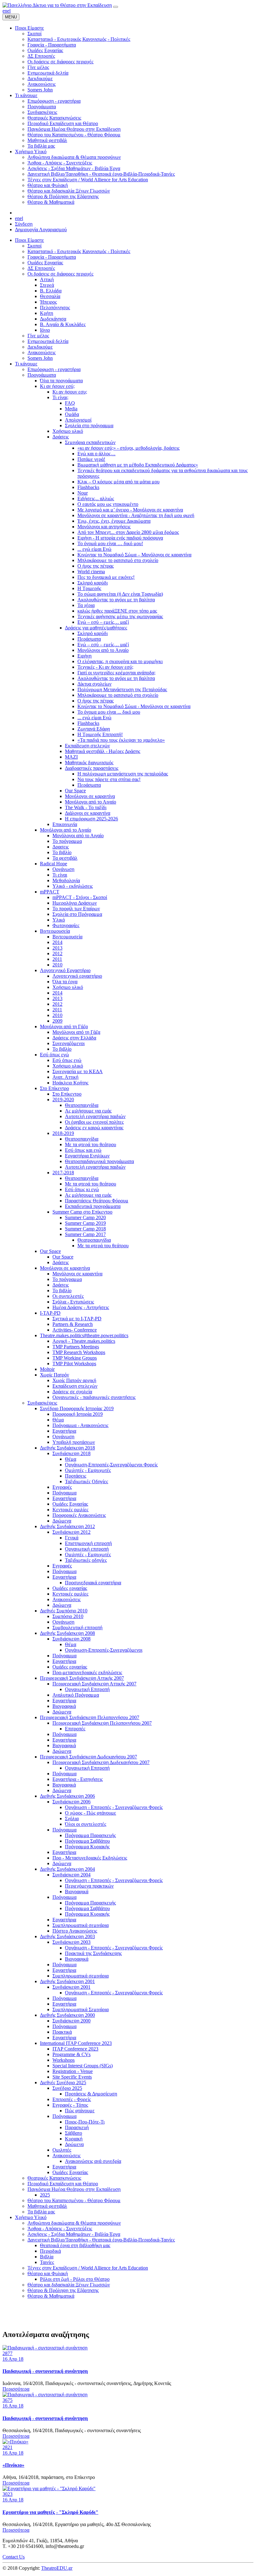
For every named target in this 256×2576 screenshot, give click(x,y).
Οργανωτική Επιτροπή (87, 1689)
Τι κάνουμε (26, 364)
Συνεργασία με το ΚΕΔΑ (78, 1071)
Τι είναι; (60, 397)
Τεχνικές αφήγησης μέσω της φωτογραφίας (120, 616)
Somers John (40, 358)
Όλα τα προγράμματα (61, 381)
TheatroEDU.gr (57, 2568)
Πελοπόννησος (55, 308)
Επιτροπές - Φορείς (72, 2099)
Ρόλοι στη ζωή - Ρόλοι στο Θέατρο (75, 2279)
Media (71, 409)
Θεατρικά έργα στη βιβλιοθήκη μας (75, 2245)
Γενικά (72, 1538)
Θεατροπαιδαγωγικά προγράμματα (99, 1161)
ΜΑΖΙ (71, 757)
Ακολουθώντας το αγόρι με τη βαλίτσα (116, 600)
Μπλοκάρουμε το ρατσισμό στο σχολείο (118, 560)
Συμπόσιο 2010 (68, 1616)
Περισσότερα (16, 2389)
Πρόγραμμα (64, 1493)
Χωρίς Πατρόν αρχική (74, 1380)
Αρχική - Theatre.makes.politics (84, 1341)
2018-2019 (63, 1133)
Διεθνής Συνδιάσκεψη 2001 (67, 1981)
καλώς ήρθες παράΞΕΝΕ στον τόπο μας (117, 611)
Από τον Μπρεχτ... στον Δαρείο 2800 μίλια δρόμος (128, 532)
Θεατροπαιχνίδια (82, 1105)
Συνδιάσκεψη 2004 (71, 1875)
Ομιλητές (62, 2150)
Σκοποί (34, 246)
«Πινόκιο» (13, 2465)
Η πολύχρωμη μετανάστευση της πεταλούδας (123, 774)
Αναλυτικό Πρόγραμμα (76, 1695)
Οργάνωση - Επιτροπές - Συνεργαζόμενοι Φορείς (114, 1807)
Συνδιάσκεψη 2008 (71, 1639)
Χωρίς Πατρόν (54, 1375)
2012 (57, 953)
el (9, 11)
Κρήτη (47, 313)
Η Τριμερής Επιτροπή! (100, 734)
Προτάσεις (76, 1476)
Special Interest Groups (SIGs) (83, 2066)
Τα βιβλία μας (41, 2212)
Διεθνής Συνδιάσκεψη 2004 (67, 1869)
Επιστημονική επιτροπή (88, 1543)
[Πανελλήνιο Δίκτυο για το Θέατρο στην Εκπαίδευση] (57, 5)
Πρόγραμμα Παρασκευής (90, 1835)
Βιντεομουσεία (55, 931)
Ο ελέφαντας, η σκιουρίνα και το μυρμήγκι (120, 661)
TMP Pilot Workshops (74, 1364)
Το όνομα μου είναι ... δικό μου (109, 712)
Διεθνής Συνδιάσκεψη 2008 (67, 1633)
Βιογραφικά (64, 1706)
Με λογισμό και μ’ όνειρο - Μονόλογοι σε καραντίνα (130, 510)
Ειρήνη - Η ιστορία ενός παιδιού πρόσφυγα (120, 538)
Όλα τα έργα (65, 982)
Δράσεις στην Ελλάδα (74, 1038)
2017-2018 (63, 1173)
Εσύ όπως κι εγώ (82, 1189)
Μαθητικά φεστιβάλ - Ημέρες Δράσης (103, 751)
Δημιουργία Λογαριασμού (41, 230)
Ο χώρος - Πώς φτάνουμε (91, 1813)
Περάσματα (89, 639)
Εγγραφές (62, 1487)
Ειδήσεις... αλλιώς (96, 499)
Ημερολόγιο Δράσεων (75, 903)
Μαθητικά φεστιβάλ (47, 2206)
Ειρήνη (84, 656)
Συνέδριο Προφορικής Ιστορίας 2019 (77, 1408)
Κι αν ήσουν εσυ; (70, 392)
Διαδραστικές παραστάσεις (92, 768)
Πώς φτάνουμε (80, 2111)
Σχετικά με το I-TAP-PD (77, 1319)
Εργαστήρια (64, 1431)
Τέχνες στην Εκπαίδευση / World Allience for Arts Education (88, 2268)
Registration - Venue (73, 2071)
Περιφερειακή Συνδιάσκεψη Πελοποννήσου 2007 (90, 1717)
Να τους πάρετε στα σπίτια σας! (109, 779)
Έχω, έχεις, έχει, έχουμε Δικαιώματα (114, 521)
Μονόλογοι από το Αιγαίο (103, 650)
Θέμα (58, 1420)
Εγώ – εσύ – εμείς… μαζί (103, 622)
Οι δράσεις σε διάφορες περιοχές (60, 274)
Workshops (64, 2060)
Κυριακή (74, 2139)
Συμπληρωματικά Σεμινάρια (81, 2009)
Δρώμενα (62, 1521)
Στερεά (47, 285)
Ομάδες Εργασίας (45, 263)
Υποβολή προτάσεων (74, 1442)
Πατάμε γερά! (91, 459)
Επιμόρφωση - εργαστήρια (54, 369)
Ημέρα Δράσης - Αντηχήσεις (81, 1307)
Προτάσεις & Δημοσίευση (91, 2094)
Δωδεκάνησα (53, 319)
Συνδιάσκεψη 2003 (71, 1942)
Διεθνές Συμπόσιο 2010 (64, 1611)
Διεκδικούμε (40, 347)
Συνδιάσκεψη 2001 (71, 1987)
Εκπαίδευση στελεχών (87, 746)
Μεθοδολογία (66, 880)
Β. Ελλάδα (51, 291)
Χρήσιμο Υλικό (31, 2217)
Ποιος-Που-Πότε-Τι (85, 2122)
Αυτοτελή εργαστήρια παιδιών (95, 1116)
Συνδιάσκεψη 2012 (71, 1532)
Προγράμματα (42, 375)
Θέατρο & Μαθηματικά (51, 2296)
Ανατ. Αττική (65, 1077)
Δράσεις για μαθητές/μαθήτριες (96, 628)
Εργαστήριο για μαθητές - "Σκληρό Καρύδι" (50, 2512)
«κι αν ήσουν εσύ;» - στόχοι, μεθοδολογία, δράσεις (128, 448)
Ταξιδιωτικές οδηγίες (86, 1560)
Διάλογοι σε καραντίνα (88, 813)
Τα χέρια (86, 605)
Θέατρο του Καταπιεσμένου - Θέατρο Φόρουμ (74, 2200)
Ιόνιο (45, 330)
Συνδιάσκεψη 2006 (71, 1802)
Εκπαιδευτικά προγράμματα (93, 1206)
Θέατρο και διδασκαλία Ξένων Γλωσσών (69, 2285)
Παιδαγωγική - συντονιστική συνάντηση (45, 2371)
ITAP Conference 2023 (75, 2049)
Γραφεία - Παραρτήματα (52, 257)
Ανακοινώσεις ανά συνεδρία (93, 2161)
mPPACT (50, 892)
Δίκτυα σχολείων (94, 684)
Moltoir (47, 1369)
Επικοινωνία (65, 824)
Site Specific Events (72, 2077)
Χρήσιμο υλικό (68, 431)
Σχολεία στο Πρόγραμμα (77, 914)
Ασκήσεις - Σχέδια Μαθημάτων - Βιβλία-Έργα (74, 2234)
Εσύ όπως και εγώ (83, 1150)
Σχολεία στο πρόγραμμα (89, 425)
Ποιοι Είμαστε (30, 240)
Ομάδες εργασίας (70, 1588)
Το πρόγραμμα (67, 841)
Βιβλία (47, 2257)
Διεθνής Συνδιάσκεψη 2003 (67, 1936)
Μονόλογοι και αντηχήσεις (104, 527)
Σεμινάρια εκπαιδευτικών (90, 442)
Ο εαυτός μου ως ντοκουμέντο (108, 504)
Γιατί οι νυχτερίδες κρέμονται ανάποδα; (116, 673)
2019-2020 (63, 1100)
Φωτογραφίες (66, 925)
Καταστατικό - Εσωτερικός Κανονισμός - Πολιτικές (79, 251)
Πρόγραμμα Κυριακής (87, 1847)
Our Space (75, 791)
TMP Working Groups (75, 1358)
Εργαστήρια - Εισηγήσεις (78, 1779)
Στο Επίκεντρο (54, 1088)
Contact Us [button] (14, 2557)
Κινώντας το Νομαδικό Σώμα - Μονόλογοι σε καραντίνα (134, 706)
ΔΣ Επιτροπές (41, 268)
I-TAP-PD (50, 1313)
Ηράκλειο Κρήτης (70, 1083)
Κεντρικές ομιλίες (70, 1510)
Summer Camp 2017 (85, 1234)
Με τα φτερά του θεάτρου (91, 1144)
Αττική (47, 279)
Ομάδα (72, 414)
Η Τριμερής (89, 588)
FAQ (70, 403)
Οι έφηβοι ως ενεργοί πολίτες (94, 1122)
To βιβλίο (62, 1049)
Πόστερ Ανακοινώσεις (75, 1931)
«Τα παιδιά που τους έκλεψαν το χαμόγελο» (121, 740)
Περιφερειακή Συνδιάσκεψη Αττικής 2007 (82, 1678)
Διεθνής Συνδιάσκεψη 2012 (67, 1526)
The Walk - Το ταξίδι (86, 807)
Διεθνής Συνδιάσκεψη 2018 (67, 1448)
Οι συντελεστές (68, 1296)
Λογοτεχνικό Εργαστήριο (65, 970)
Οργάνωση (63, 869)
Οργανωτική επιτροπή (87, 1549)
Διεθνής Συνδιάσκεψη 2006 (67, 1796)
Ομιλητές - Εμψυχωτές (88, 1470)
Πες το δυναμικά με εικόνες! (106, 577)
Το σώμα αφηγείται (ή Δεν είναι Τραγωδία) (120, 594)
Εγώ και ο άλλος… (96, 454)
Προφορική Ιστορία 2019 (78, 1414)
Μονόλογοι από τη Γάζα (64, 1026)
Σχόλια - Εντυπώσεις (73, 1302)
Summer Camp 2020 (85, 1217)
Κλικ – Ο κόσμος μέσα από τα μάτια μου (118, 482)
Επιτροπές (75, 1729)
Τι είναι (60, 875)
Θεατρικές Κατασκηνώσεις (54, 2178)
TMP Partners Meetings (76, 1347)
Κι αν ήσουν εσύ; (57, 386)
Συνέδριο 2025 (67, 2088)
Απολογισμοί (78, 420)
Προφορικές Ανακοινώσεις (79, 1515)
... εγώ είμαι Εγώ (94, 549)
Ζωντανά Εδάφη (94, 729)
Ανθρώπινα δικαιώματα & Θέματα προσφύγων (74, 2223)
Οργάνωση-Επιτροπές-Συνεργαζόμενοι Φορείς (111, 1465)
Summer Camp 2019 (85, 1223)
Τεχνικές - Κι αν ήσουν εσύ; (105, 667)
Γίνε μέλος (38, 336)
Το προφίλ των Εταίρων (76, 909)
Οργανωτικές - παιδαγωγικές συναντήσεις (94, 1397)
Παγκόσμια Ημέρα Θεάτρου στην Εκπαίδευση (74, 2189)
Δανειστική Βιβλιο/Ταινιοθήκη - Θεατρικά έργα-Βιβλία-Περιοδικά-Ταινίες (101, 2240)
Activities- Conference (75, 1330)
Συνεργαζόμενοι (69, 1043)
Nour (83, 493)
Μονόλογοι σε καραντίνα (90, 796)
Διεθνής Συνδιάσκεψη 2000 (67, 2015)
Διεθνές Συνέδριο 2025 (63, 2082)
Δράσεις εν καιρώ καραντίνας (94, 1128)
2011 (57, 959)
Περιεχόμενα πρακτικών (89, 1886)
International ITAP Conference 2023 (76, 2043)
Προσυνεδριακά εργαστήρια (93, 1583)
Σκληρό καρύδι (93, 583)
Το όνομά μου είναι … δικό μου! (110, 543)
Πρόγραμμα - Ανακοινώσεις (80, 1425)
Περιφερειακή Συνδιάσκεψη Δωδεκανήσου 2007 (89, 1757)
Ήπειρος (48, 302)
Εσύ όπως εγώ (54, 1055)
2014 (57, 942)
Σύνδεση (24, 224)
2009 (57, 1021)
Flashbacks (88, 487)
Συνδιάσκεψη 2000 (71, 2021)
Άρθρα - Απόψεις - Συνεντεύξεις (60, 2229)
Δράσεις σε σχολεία (72, 1392)
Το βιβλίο (62, 852)
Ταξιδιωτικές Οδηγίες (86, 1481)
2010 (57, 965)
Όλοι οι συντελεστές (86, 1824)
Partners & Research (73, 1324)
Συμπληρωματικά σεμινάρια (81, 1925)
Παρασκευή (77, 2127)
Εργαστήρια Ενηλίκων (87, 1156)
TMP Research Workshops (79, 1352)
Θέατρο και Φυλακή (48, 2273)
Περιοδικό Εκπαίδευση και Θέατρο (63, 2184)
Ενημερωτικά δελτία (48, 341)
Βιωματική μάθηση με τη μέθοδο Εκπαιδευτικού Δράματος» (138, 465)
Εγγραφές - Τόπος (70, 2105)
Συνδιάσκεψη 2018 (71, 1453)
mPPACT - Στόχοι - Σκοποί (80, 897)
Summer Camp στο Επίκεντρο (82, 1212)
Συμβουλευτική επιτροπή (77, 1628)
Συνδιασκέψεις (42, 1403)
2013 (57, 948)
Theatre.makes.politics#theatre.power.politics (84, 1335)
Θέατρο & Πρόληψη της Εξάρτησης (63, 2290)
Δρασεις (61, 847)
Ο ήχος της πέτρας (96, 566)
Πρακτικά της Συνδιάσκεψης (93, 1953)
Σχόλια (72, 1818)
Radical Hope (54, 864)
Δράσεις (61, 437)
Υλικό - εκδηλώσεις (73, 886)
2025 (45, 2195)
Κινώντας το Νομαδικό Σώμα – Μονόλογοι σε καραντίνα (134, 555)
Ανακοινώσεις (42, 352)
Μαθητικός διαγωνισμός (89, 763)
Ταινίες (47, 2262)
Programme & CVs (71, 2054)
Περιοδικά (50, 2251)
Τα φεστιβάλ (65, 858)
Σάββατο (74, 2133)
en (5, 11)
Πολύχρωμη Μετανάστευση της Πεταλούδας (122, 689)
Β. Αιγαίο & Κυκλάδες (63, 324)
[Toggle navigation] (116, 7)
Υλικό (59, 920)
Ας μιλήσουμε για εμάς (88, 1111)
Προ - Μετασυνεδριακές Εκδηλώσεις (90, 1858)
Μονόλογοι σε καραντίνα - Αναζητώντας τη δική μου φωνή (136, 515)
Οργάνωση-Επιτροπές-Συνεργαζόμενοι (104, 1650)
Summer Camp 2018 (85, 1229)
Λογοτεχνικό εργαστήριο (77, 976)
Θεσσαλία (50, 296)
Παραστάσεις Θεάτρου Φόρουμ (97, 1201)
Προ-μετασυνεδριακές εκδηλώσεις (87, 1672)
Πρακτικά (62, 2032)
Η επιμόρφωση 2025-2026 (91, 819)
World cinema (91, 572)
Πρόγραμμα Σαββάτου (87, 1841)
